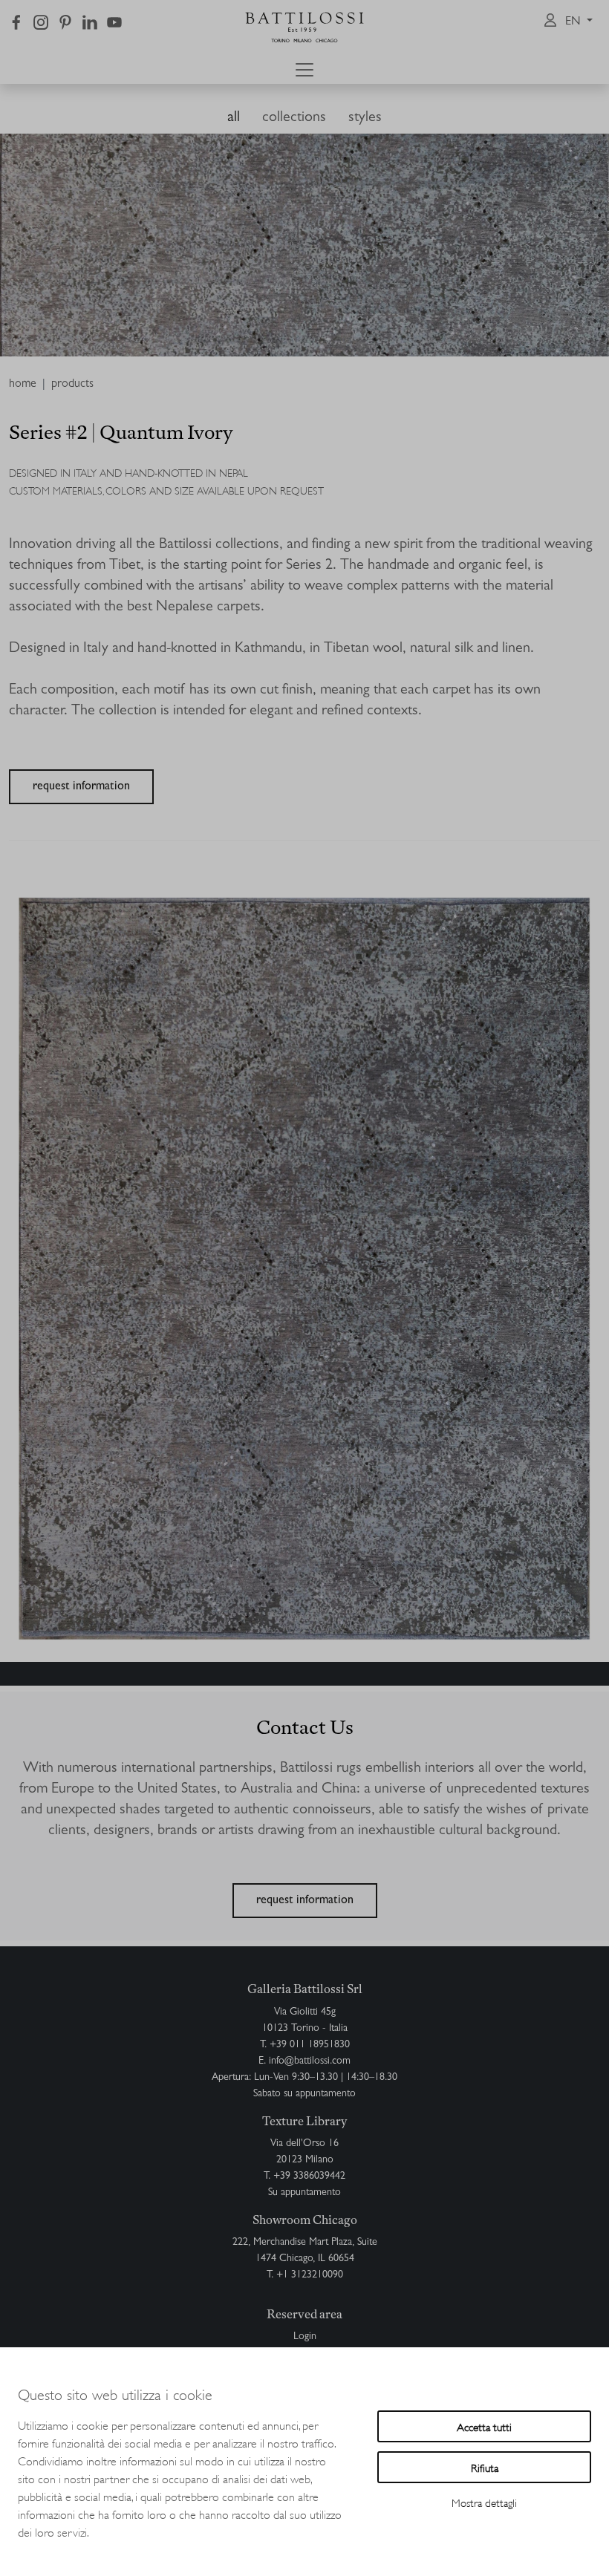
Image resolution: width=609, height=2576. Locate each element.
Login (305, 2337)
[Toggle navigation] (304, 70)
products (72, 385)
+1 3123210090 (310, 2275)
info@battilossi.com (310, 2061)
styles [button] (365, 118)
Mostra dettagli (484, 2502)
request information (81, 787)
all (234, 118)
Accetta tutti (484, 2426)
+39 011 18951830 (310, 2045)
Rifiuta (485, 2467)
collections (294, 118)
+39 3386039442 (309, 2176)
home (23, 385)
